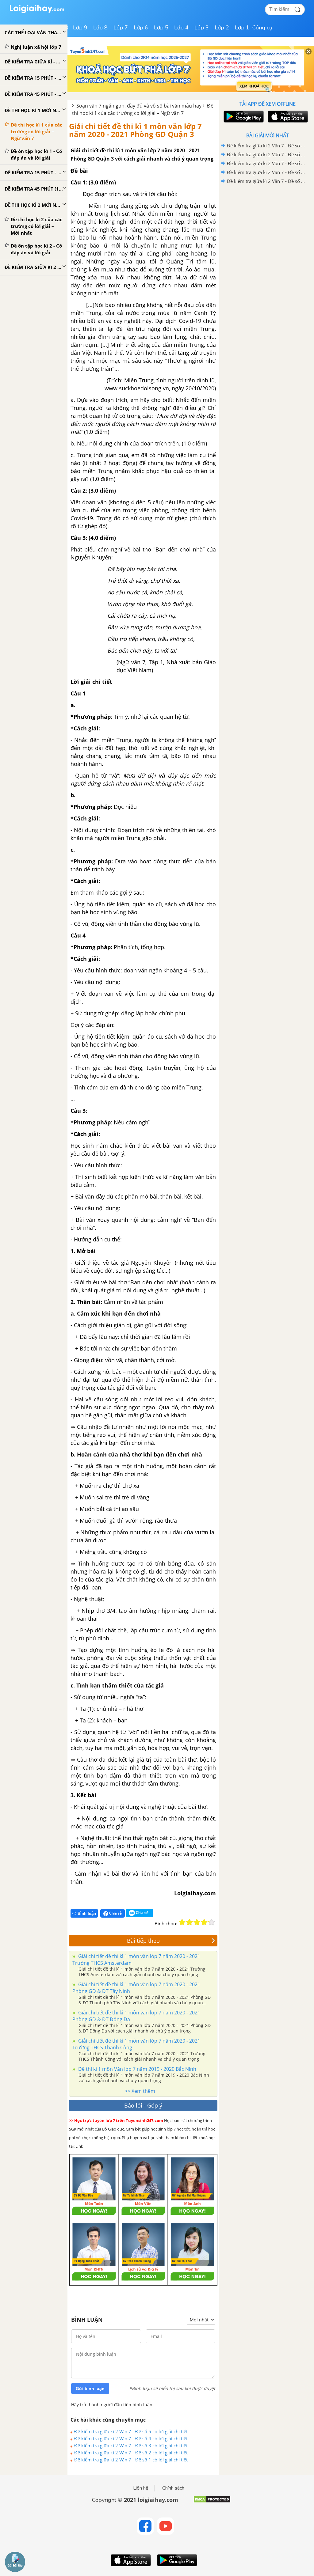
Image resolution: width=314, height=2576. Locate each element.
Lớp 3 (202, 28)
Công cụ (262, 28)
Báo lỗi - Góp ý (143, 2105)
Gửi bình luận (90, 2388)
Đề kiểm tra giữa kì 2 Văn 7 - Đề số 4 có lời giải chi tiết (131, 2438)
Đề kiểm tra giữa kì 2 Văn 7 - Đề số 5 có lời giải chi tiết (131, 2431)
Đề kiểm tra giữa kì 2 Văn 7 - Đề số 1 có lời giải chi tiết (131, 2460)
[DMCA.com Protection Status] (212, 2502)
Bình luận (87, 1913)
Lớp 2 (222, 28)
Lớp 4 (181, 28)
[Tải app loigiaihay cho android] (243, 117)
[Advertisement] (267, 229)
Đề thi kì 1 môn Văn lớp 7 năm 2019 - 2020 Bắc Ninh (137, 2069)
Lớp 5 (161, 28)
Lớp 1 (242, 28)
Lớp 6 (141, 28)
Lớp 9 (80, 28)
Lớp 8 (100, 28)
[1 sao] (182, 1922)
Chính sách (173, 2488)
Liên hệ (141, 2488)
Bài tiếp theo (143, 1941)
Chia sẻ (115, 1913)
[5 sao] (212, 1922)
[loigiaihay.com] (37, 12)
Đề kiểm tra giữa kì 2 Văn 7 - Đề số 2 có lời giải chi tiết (131, 2453)
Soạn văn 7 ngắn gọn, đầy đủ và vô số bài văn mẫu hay (139, 106)
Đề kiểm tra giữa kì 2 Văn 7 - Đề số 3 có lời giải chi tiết (131, 2445)
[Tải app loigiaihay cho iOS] (287, 117)
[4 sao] (204, 1922)
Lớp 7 (121, 28)
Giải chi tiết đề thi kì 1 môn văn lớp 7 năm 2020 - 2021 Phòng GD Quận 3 (135, 130)
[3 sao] (197, 1922)
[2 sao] (190, 1922)
